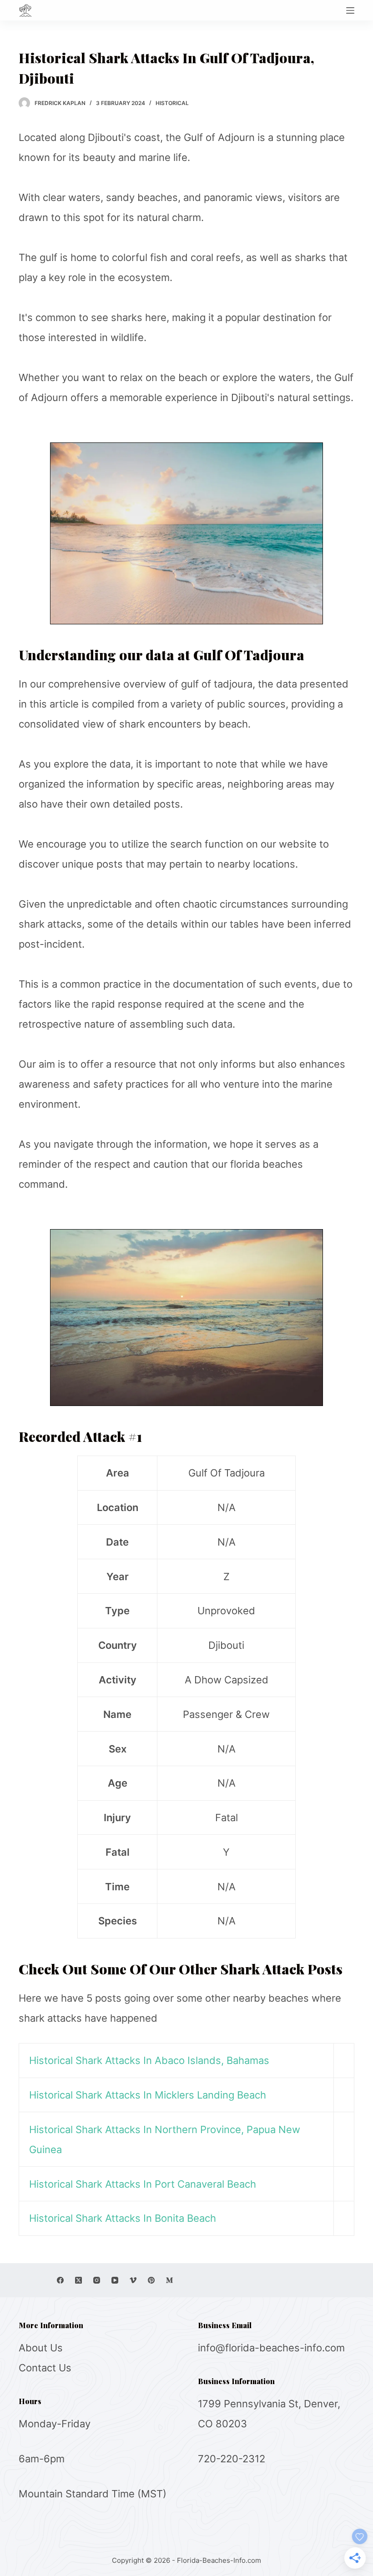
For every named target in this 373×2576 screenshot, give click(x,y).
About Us (41, 2348)
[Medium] (169, 2280)
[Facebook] (60, 2280)
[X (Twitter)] (78, 2280)
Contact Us (45, 2368)
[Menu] (350, 10)
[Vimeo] (133, 2280)
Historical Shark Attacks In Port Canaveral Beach (143, 2184)
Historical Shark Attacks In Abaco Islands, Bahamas (149, 2060)
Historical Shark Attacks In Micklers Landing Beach (148, 2095)
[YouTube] (115, 2280)
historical (172, 103)
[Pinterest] (151, 2280)
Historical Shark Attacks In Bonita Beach (123, 2218)
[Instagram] (97, 2280)
